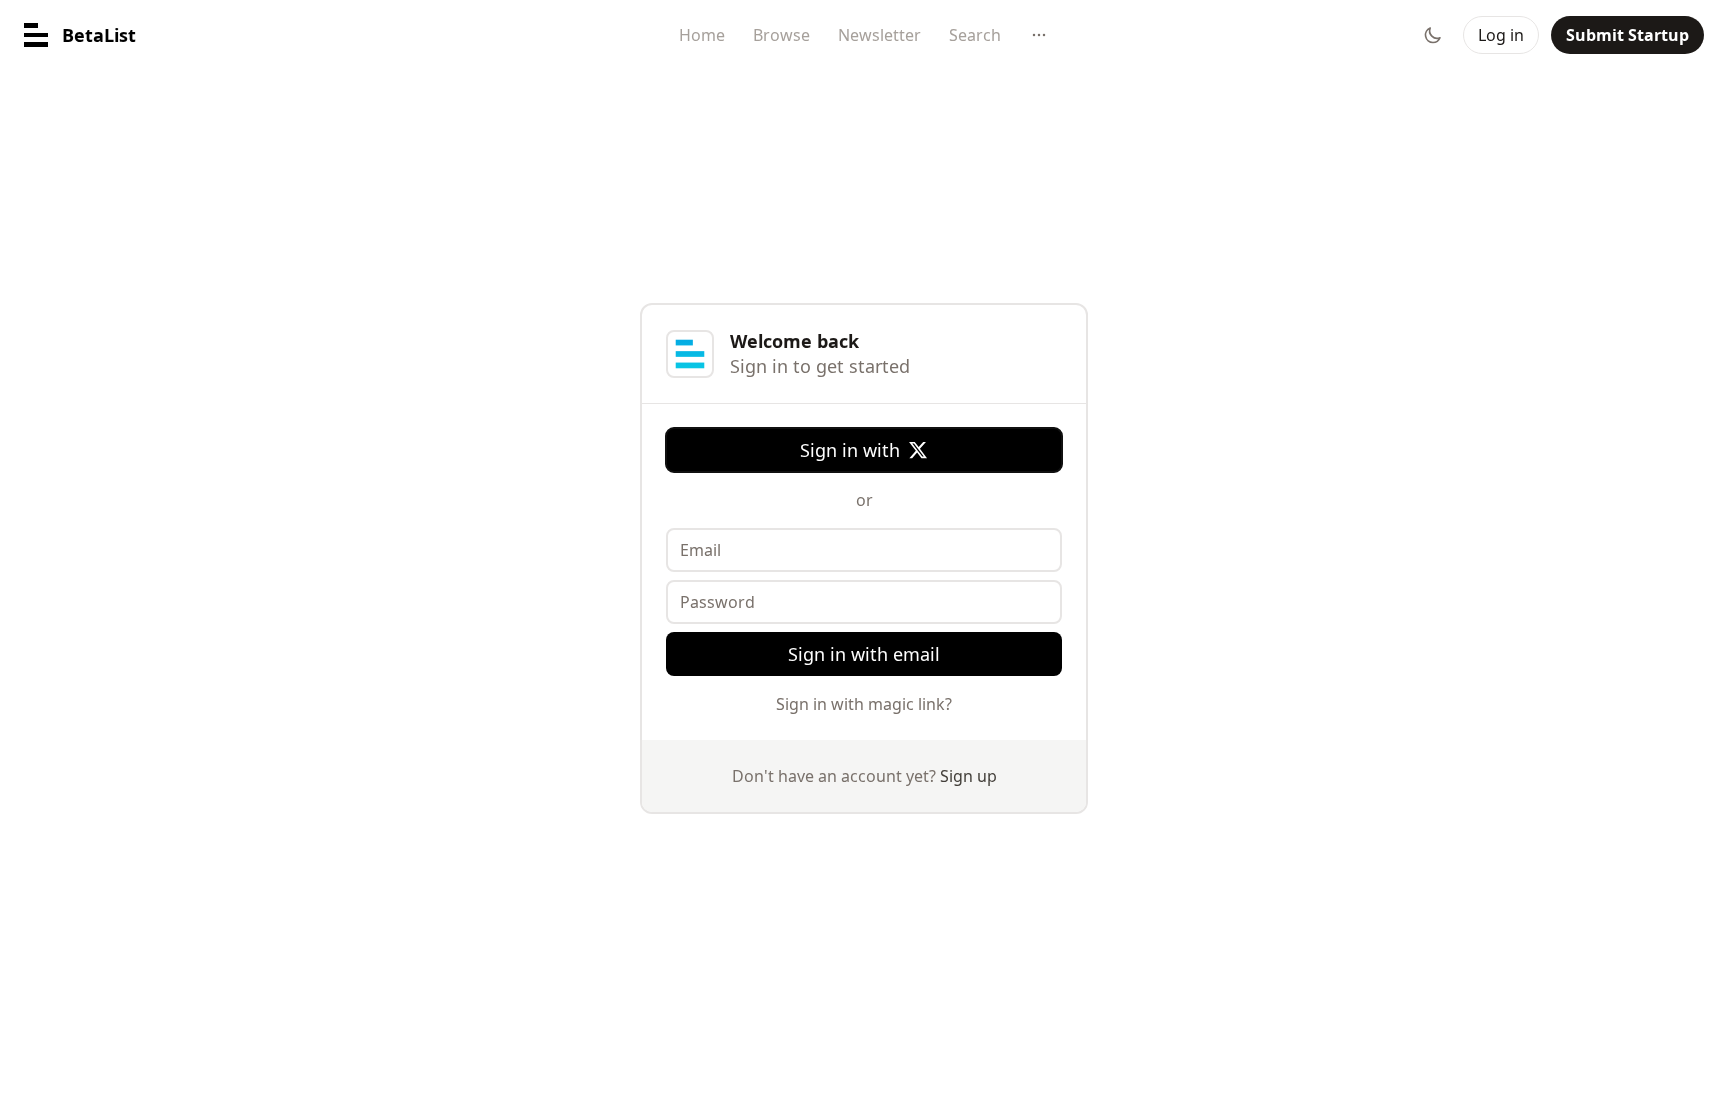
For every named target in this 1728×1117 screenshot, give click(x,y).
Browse (781, 35)
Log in (1501, 35)
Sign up (968, 776)
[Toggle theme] (1433, 35)
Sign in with (850, 450)
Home (702, 35)
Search (975, 35)
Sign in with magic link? (864, 704)
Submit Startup (1627, 35)
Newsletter (879, 35)
